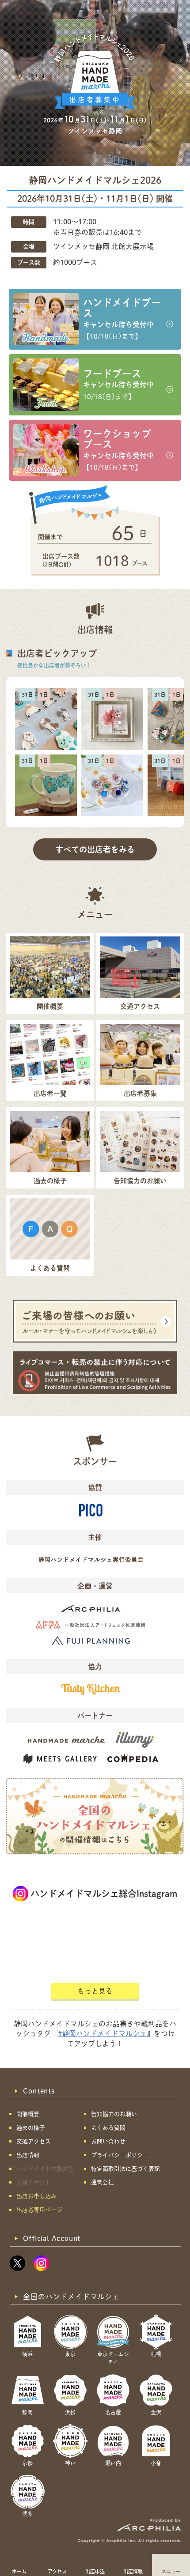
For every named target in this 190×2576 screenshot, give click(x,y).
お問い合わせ (108, 2141)
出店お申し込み (36, 2196)
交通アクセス (34, 2141)
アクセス (57, 2571)
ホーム (19, 2571)
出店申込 (95, 2571)
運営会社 (103, 2182)
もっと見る (95, 1991)
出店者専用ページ (39, 2210)
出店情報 (133, 2571)
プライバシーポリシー (120, 2155)
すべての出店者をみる (95, 849)
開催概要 (28, 2114)
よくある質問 (108, 2128)
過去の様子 (31, 2128)
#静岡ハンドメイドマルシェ (102, 2033)
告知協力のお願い (114, 2114)
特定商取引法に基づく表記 (125, 2169)
